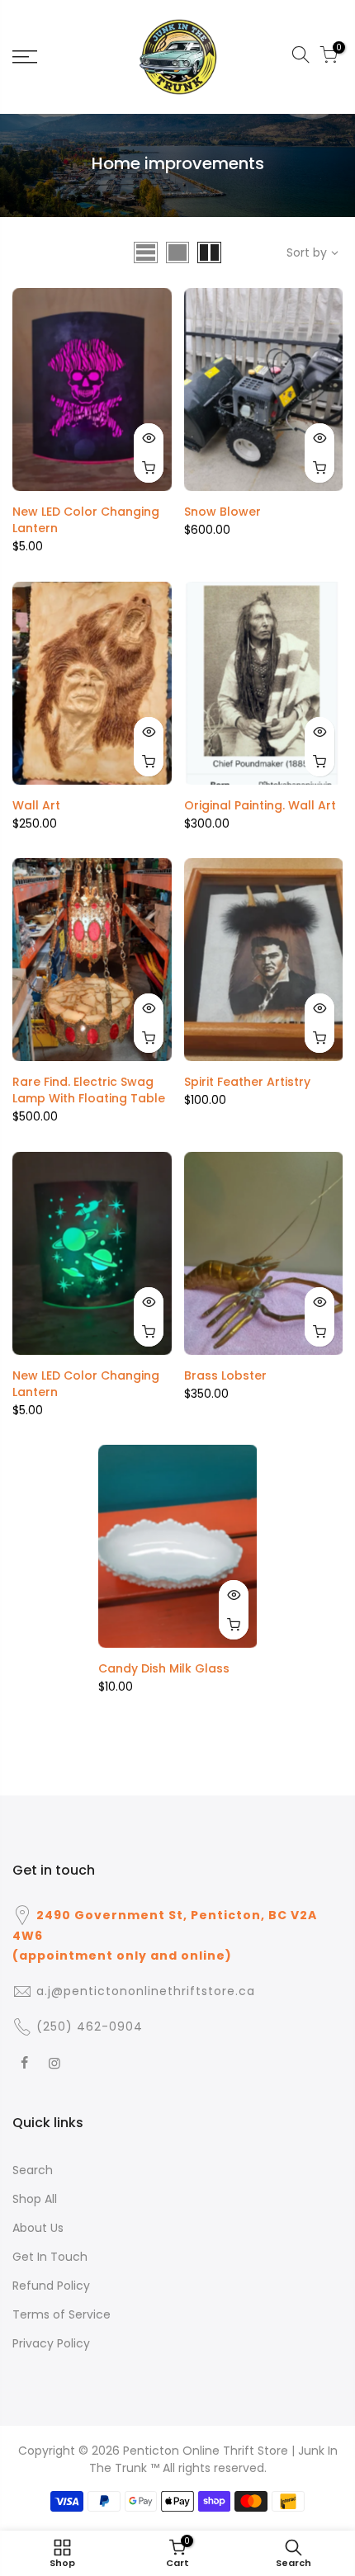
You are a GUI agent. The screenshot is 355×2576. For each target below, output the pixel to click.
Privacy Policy (51, 2343)
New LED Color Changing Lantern (86, 520)
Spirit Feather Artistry (247, 1082)
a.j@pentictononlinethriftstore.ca (146, 1991)
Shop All (35, 2199)
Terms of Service (62, 2314)
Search (33, 2170)
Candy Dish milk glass (164, 1668)
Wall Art (36, 805)
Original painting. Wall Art (260, 805)
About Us (38, 2228)
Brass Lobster (225, 1375)
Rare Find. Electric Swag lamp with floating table (89, 1090)
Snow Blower (222, 512)
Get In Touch (50, 2257)
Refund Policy (51, 2286)
